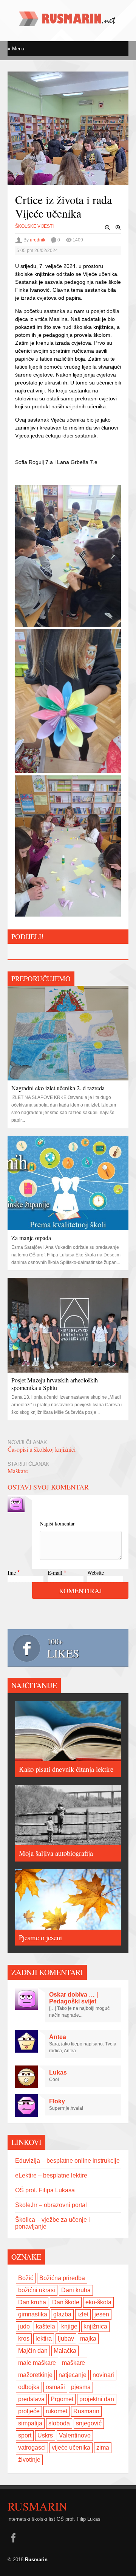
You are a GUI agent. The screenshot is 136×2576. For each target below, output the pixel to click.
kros (24, 2339)
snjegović (89, 2423)
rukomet (56, 2411)
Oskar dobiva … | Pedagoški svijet (73, 1998)
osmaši (55, 2387)
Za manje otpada (31, 1238)
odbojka (29, 2387)
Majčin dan (33, 2351)
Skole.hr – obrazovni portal (51, 2205)
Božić (26, 2278)
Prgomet (62, 2399)
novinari (103, 2375)
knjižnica (95, 2326)
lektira (44, 2339)
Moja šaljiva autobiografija (56, 1853)
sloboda (59, 2423)
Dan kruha (32, 2302)
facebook (13, 2538)
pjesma (81, 2387)
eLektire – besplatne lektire (51, 2175)
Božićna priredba (62, 2278)
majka (88, 2339)
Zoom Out (108, 228)
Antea (58, 2037)
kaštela (46, 2326)
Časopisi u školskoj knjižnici (42, 1449)
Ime (12, 1573)
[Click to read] (68, 1033)
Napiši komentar (57, 1523)
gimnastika (33, 2314)
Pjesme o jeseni (40, 1937)
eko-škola (98, 2302)
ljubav (66, 2339)
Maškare (18, 1471)
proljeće (29, 2411)
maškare (73, 2363)
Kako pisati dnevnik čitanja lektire (66, 1769)
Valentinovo (75, 2435)
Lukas (58, 2072)
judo (24, 2326)
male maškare (37, 2363)
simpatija (30, 2423)
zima (103, 2448)
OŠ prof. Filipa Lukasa (45, 2190)
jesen (102, 2314)
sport (25, 2435)
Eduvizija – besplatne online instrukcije (67, 2161)
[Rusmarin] (68, 23)
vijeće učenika (71, 2448)
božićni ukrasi (37, 2290)
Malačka (65, 2351)
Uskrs (45, 2435)
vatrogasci (32, 2448)
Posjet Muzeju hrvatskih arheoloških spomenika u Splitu (55, 1384)
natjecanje (73, 2375)
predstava (31, 2399)
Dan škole (66, 2302)
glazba (62, 2314)
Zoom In (118, 228)
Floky (57, 2101)
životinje (29, 2460)
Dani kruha (76, 2290)
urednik (38, 240)
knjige (69, 2326)
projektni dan (97, 2399)
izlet (83, 2314)
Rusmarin (86, 2411)
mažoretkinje (35, 2375)
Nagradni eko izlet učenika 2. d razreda (58, 1088)
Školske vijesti (34, 226)
